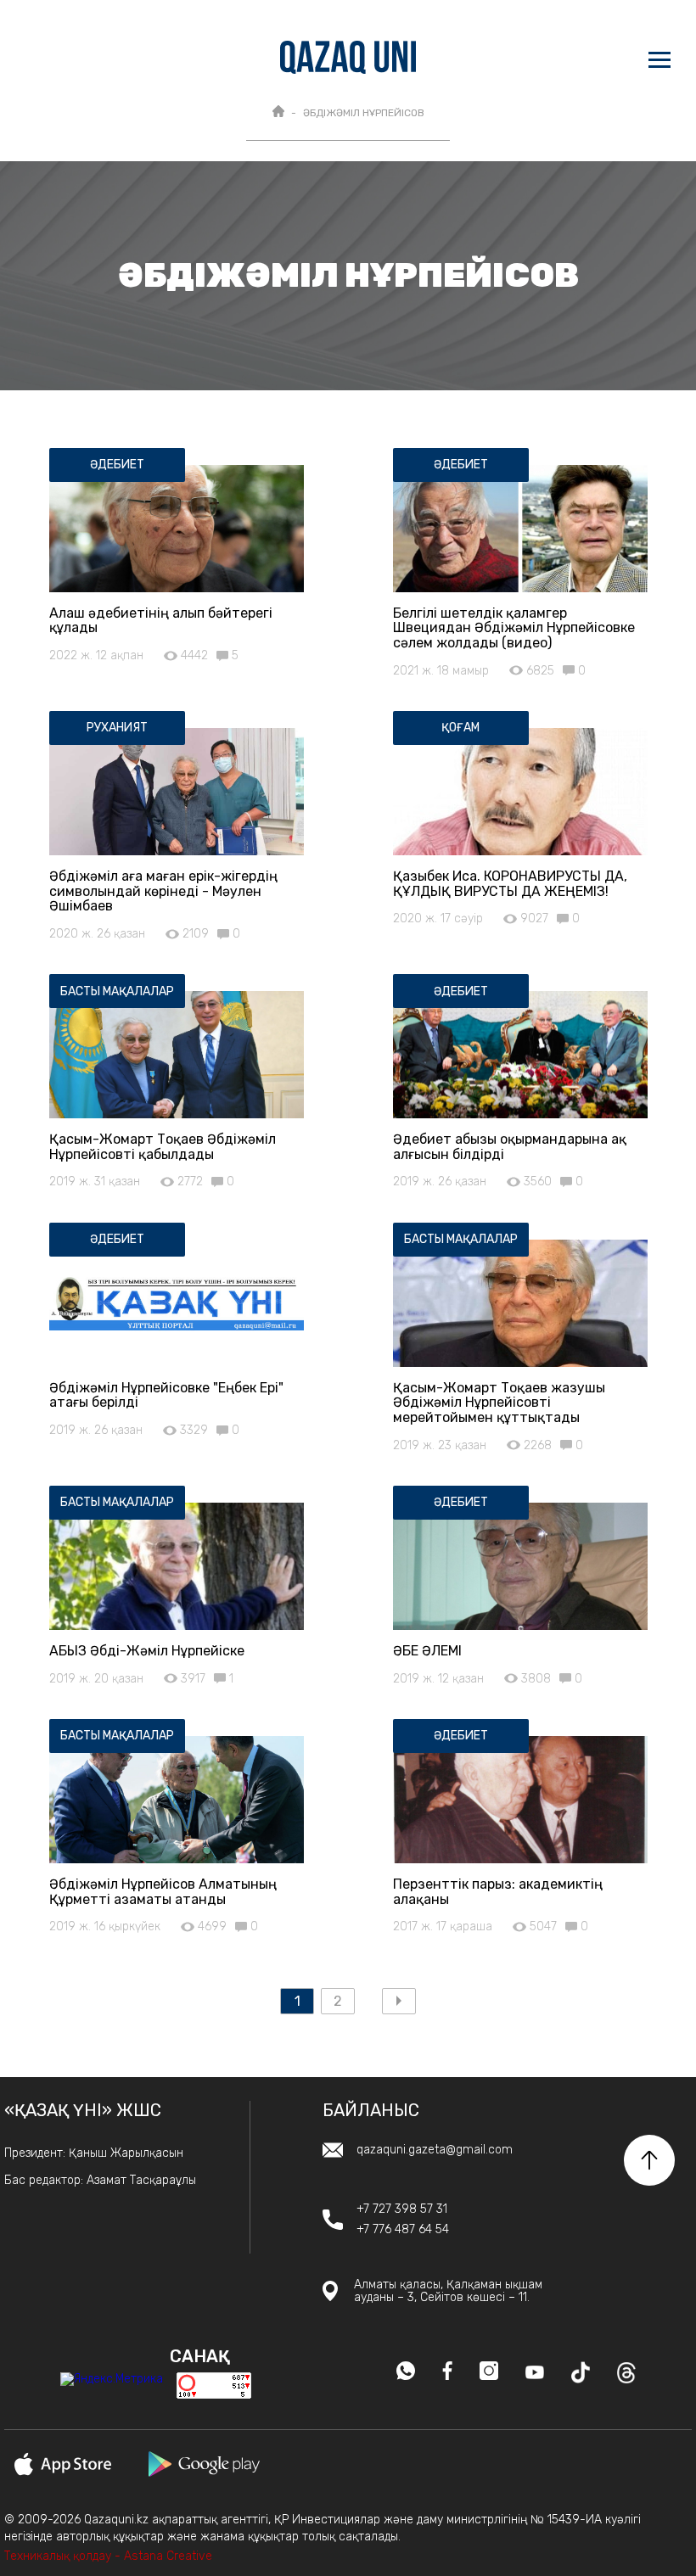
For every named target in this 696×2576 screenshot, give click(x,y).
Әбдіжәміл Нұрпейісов (364, 113)
